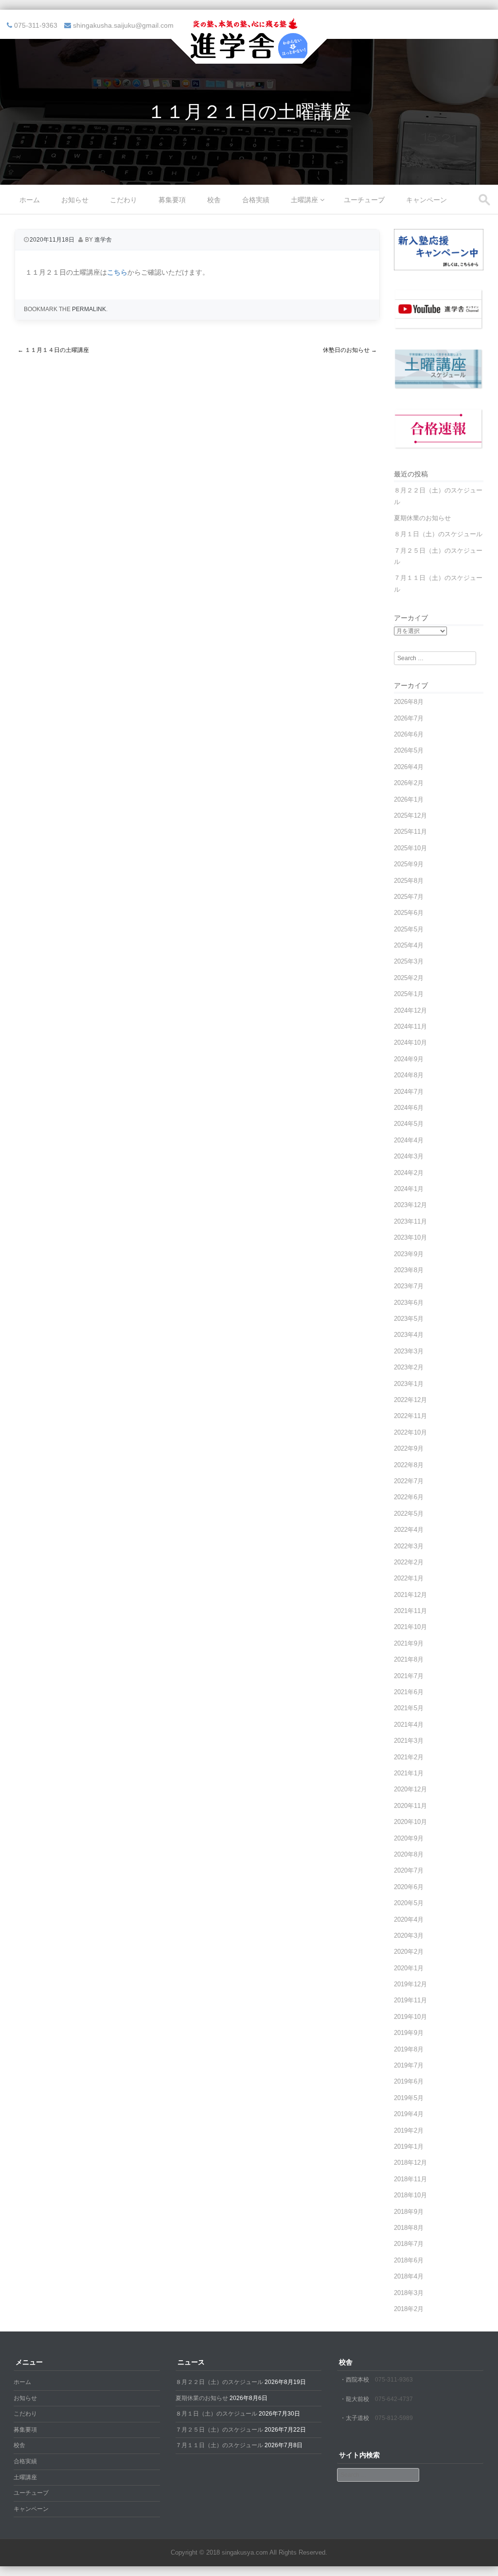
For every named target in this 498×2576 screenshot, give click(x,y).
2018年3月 (409, 2293)
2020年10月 (410, 1822)
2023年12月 (410, 1205)
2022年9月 (409, 1448)
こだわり (124, 200)
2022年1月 (409, 1578)
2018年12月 (410, 2163)
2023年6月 (409, 1303)
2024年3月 (409, 1156)
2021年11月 (410, 1611)
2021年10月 (410, 1627)
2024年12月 (410, 1010)
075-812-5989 (394, 2418)
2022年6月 (409, 1497)
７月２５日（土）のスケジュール (219, 2430)
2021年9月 (409, 1643)
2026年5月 (409, 750)
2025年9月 (409, 864)
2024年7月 (409, 1092)
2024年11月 (410, 1026)
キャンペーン (427, 200)
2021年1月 (409, 1773)
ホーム (30, 200)
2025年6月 (409, 913)
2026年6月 (409, 734)
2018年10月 (410, 2195)
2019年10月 (410, 2017)
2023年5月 (409, 1319)
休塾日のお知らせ (350, 350)
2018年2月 (409, 2309)
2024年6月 (409, 1108)
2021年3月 (409, 1741)
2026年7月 (409, 718)
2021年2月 (409, 1757)
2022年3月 (409, 1546)
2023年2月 (409, 1367)
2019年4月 (409, 2114)
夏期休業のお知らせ (422, 518)
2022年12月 (410, 1400)
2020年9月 (409, 1838)
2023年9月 (409, 1254)
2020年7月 (409, 1870)
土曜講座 (304, 200)
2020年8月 (409, 1854)
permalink (89, 309)
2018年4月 (409, 2276)
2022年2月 (409, 1562)
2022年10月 (410, 1432)
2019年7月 (409, 2065)
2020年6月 (409, 1887)
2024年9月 (409, 1059)
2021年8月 (409, 1659)
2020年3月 (409, 1936)
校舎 (214, 200)
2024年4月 (409, 1140)
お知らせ (75, 200)
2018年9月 (409, 2212)
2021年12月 (410, 1595)
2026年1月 (409, 799)
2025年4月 (409, 945)
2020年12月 (410, 1789)
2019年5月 (409, 2098)
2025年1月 (409, 994)
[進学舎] (249, 57)
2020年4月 (409, 1919)
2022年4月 (409, 1530)
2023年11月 (410, 1221)
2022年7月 (409, 1481)
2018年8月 (409, 2228)
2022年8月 (409, 1465)
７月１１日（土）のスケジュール (219, 2445)
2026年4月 (409, 767)
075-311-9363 (394, 2380)
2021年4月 (409, 1725)
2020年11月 (410, 1806)
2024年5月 (409, 1124)
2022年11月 (410, 1416)
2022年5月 (409, 1514)
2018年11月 (410, 2179)
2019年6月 (409, 2081)
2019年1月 (409, 2147)
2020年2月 (409, 1952)
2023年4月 (409, 1335)
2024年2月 (409, 1173)
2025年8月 (409, 881)
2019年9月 (409, 2033)
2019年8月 (409, 2049)
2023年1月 (409, 1384)
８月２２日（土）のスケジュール (219, 2382)
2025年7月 (409, 897)
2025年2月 (409, 978)
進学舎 (103, 240)
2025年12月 (410, 815)
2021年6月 (409, 1692)
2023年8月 (409, 1270)
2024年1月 (409, 1189)
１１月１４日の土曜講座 (53, 350)
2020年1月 (409, 1968)
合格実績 (256, 200)
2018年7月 (409, 2244)
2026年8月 (409, 702)
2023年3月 (409, 1351)
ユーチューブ (364, 200)
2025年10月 (410, 848)
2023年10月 (410, 1237)
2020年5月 (409, 1903)
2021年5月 (409, 1708)
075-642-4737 (394, 2399)
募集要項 (172, 200)
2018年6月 (409, 2260)
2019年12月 (410, 1984)
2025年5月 (409, 929)
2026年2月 (409, 783)
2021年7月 (409, 1676)
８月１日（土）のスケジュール (438, 534)
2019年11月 (410, 2000)
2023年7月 (409, 1286)
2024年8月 (409, 1075)
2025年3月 (409, 961)
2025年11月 (410, 832)
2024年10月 (410, 1043)
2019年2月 (409, 2130)
